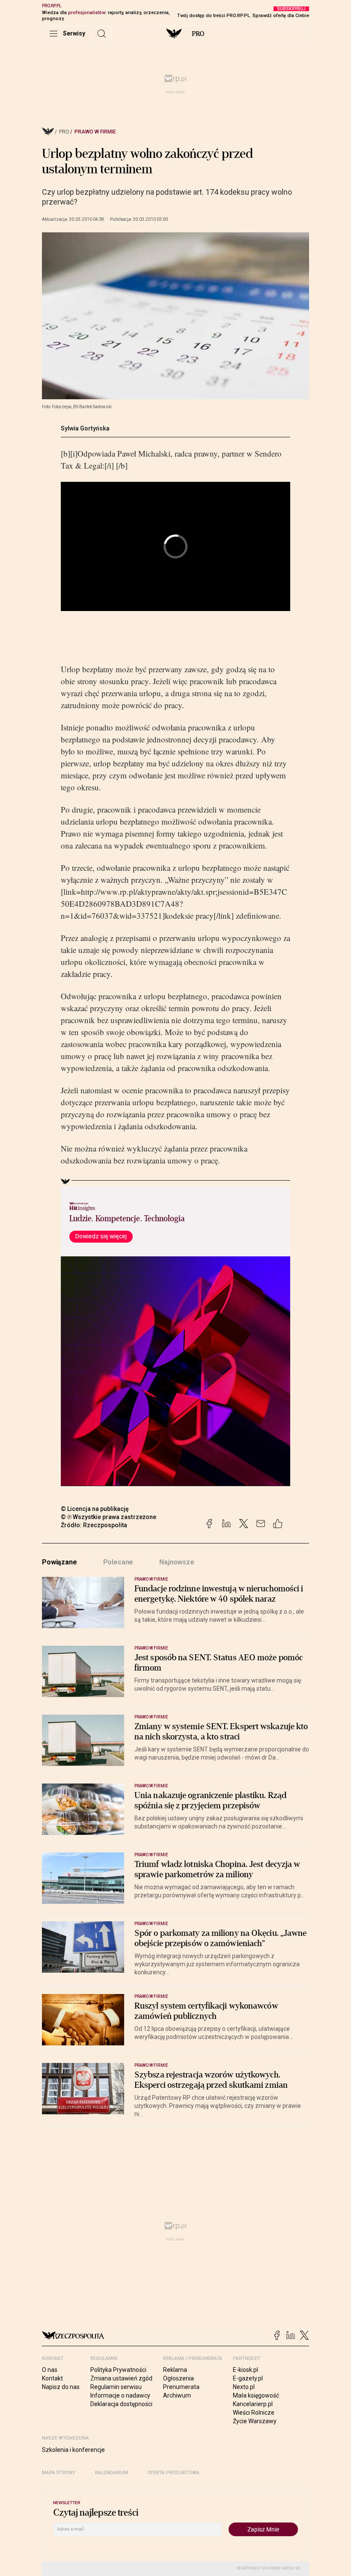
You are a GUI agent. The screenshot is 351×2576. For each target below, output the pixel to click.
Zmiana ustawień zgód (121, 2378)
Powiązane (59, 1562)
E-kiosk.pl (245, 2370)
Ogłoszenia (178, 2378)
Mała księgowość (256, 2395)
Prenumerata (181, 2387)
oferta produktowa (174, 2473)
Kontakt (52, 2378)
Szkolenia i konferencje (73, 2450)
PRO (198, 34)
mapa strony (59, 2473)
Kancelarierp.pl (253, 2404)
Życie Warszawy (255, 2421)
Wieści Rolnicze (254, 2413)
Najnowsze (177, 1562)
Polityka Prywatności (118, 2370)
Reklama (175, 2370)
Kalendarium (112, 2473)
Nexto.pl (244, 2387)
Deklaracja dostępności (121, 2404)
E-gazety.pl (248, 2378)
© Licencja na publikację (95, 1509)
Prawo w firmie (95, 132)
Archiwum (177, 2395)
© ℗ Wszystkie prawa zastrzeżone (109, 1517)
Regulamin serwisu (116, 2387)
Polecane (118, 1562)
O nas (50, 2370)
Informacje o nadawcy (120, 2395)
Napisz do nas (61, 2387)
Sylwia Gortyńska (85, 428)
